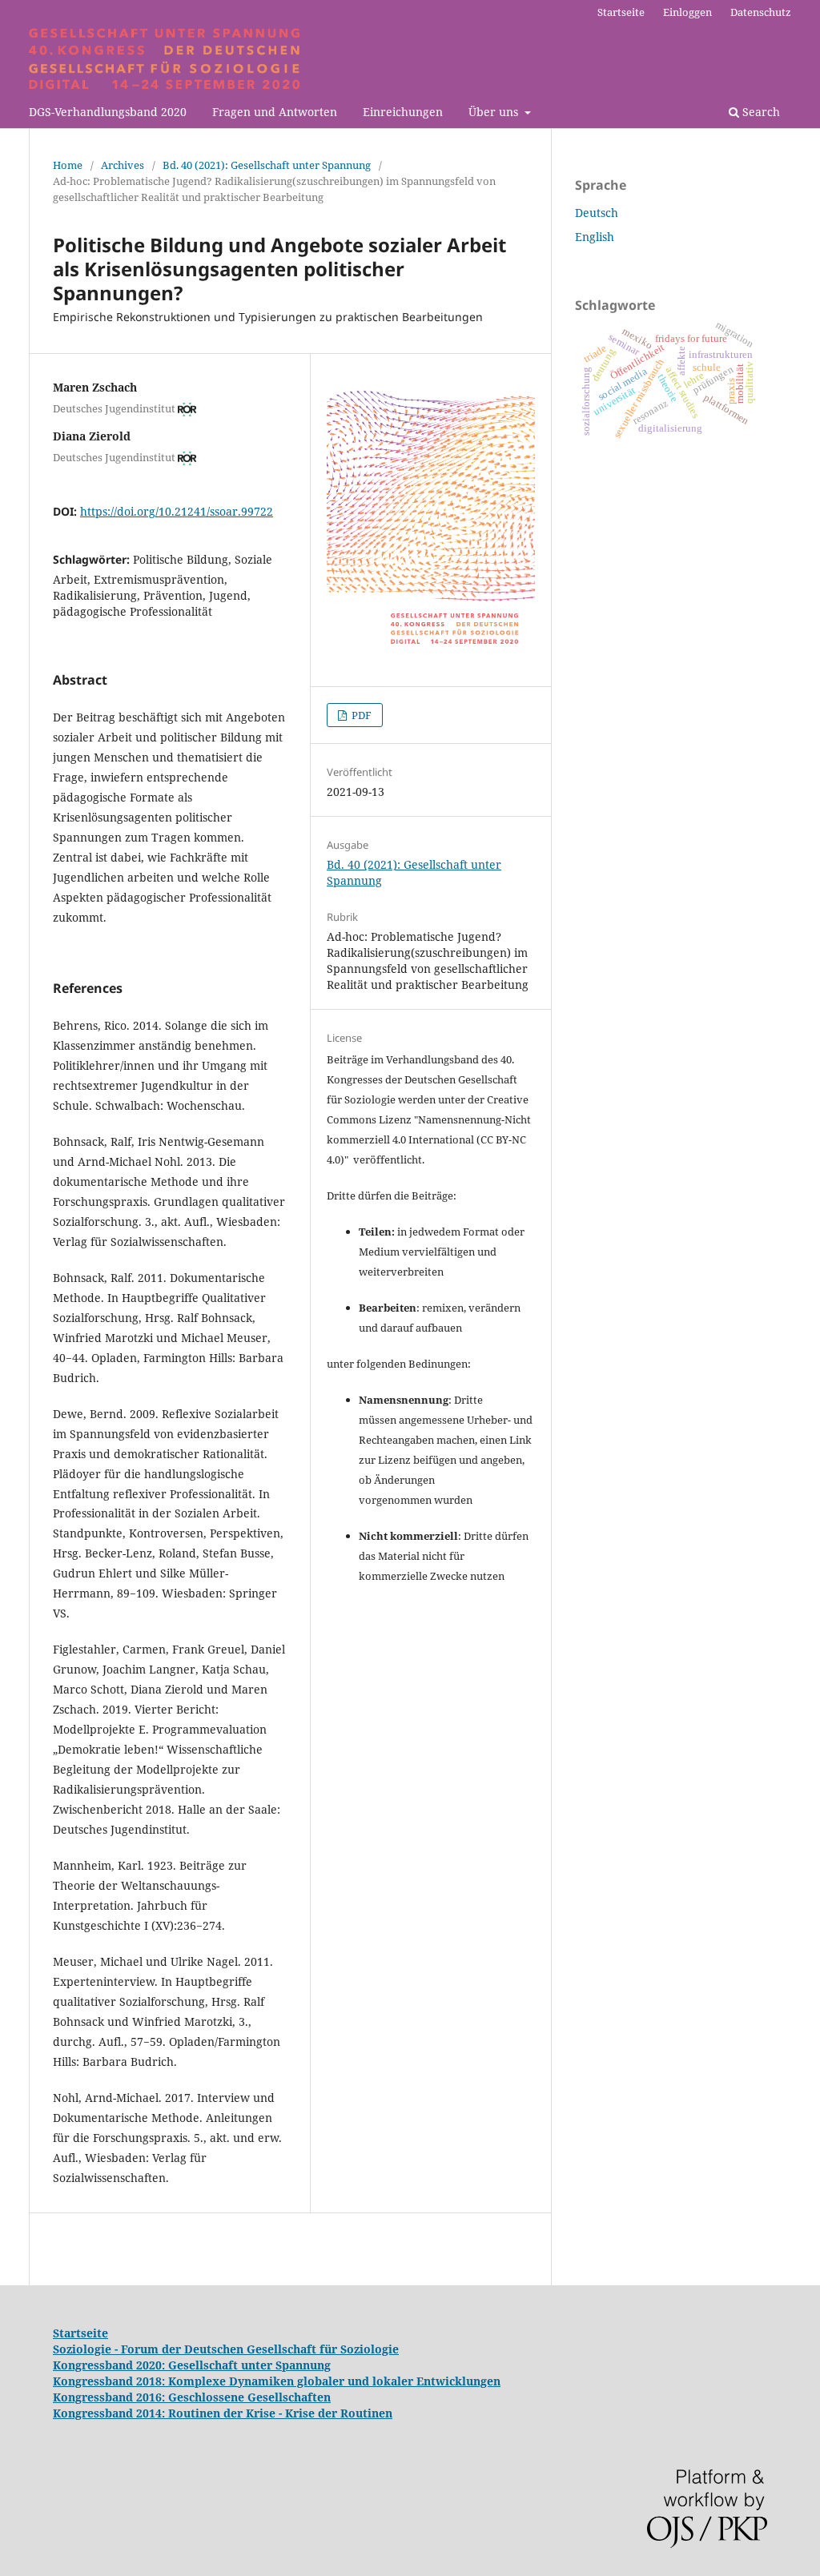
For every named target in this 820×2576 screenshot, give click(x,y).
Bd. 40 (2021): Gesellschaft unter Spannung (267, 165)
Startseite (621, 12)
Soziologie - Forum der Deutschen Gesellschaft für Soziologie (226, 2349)
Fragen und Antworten (275, 112)
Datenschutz (761, 12)
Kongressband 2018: (111, 2381)
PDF (360, 715)
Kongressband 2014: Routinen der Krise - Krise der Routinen (223, 2413)
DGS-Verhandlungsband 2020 (108, 112)
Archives (123, 165)
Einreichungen (403, 112)
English (595, 237)
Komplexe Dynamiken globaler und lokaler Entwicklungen (334, 2381)
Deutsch (597, 213)
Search (760, 112)
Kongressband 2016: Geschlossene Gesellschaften (192, 2397)
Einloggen (687, 12)
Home (68, 165)
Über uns (495, 112)
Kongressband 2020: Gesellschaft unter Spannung (192, 2365)
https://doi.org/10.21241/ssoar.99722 (177, 511)
